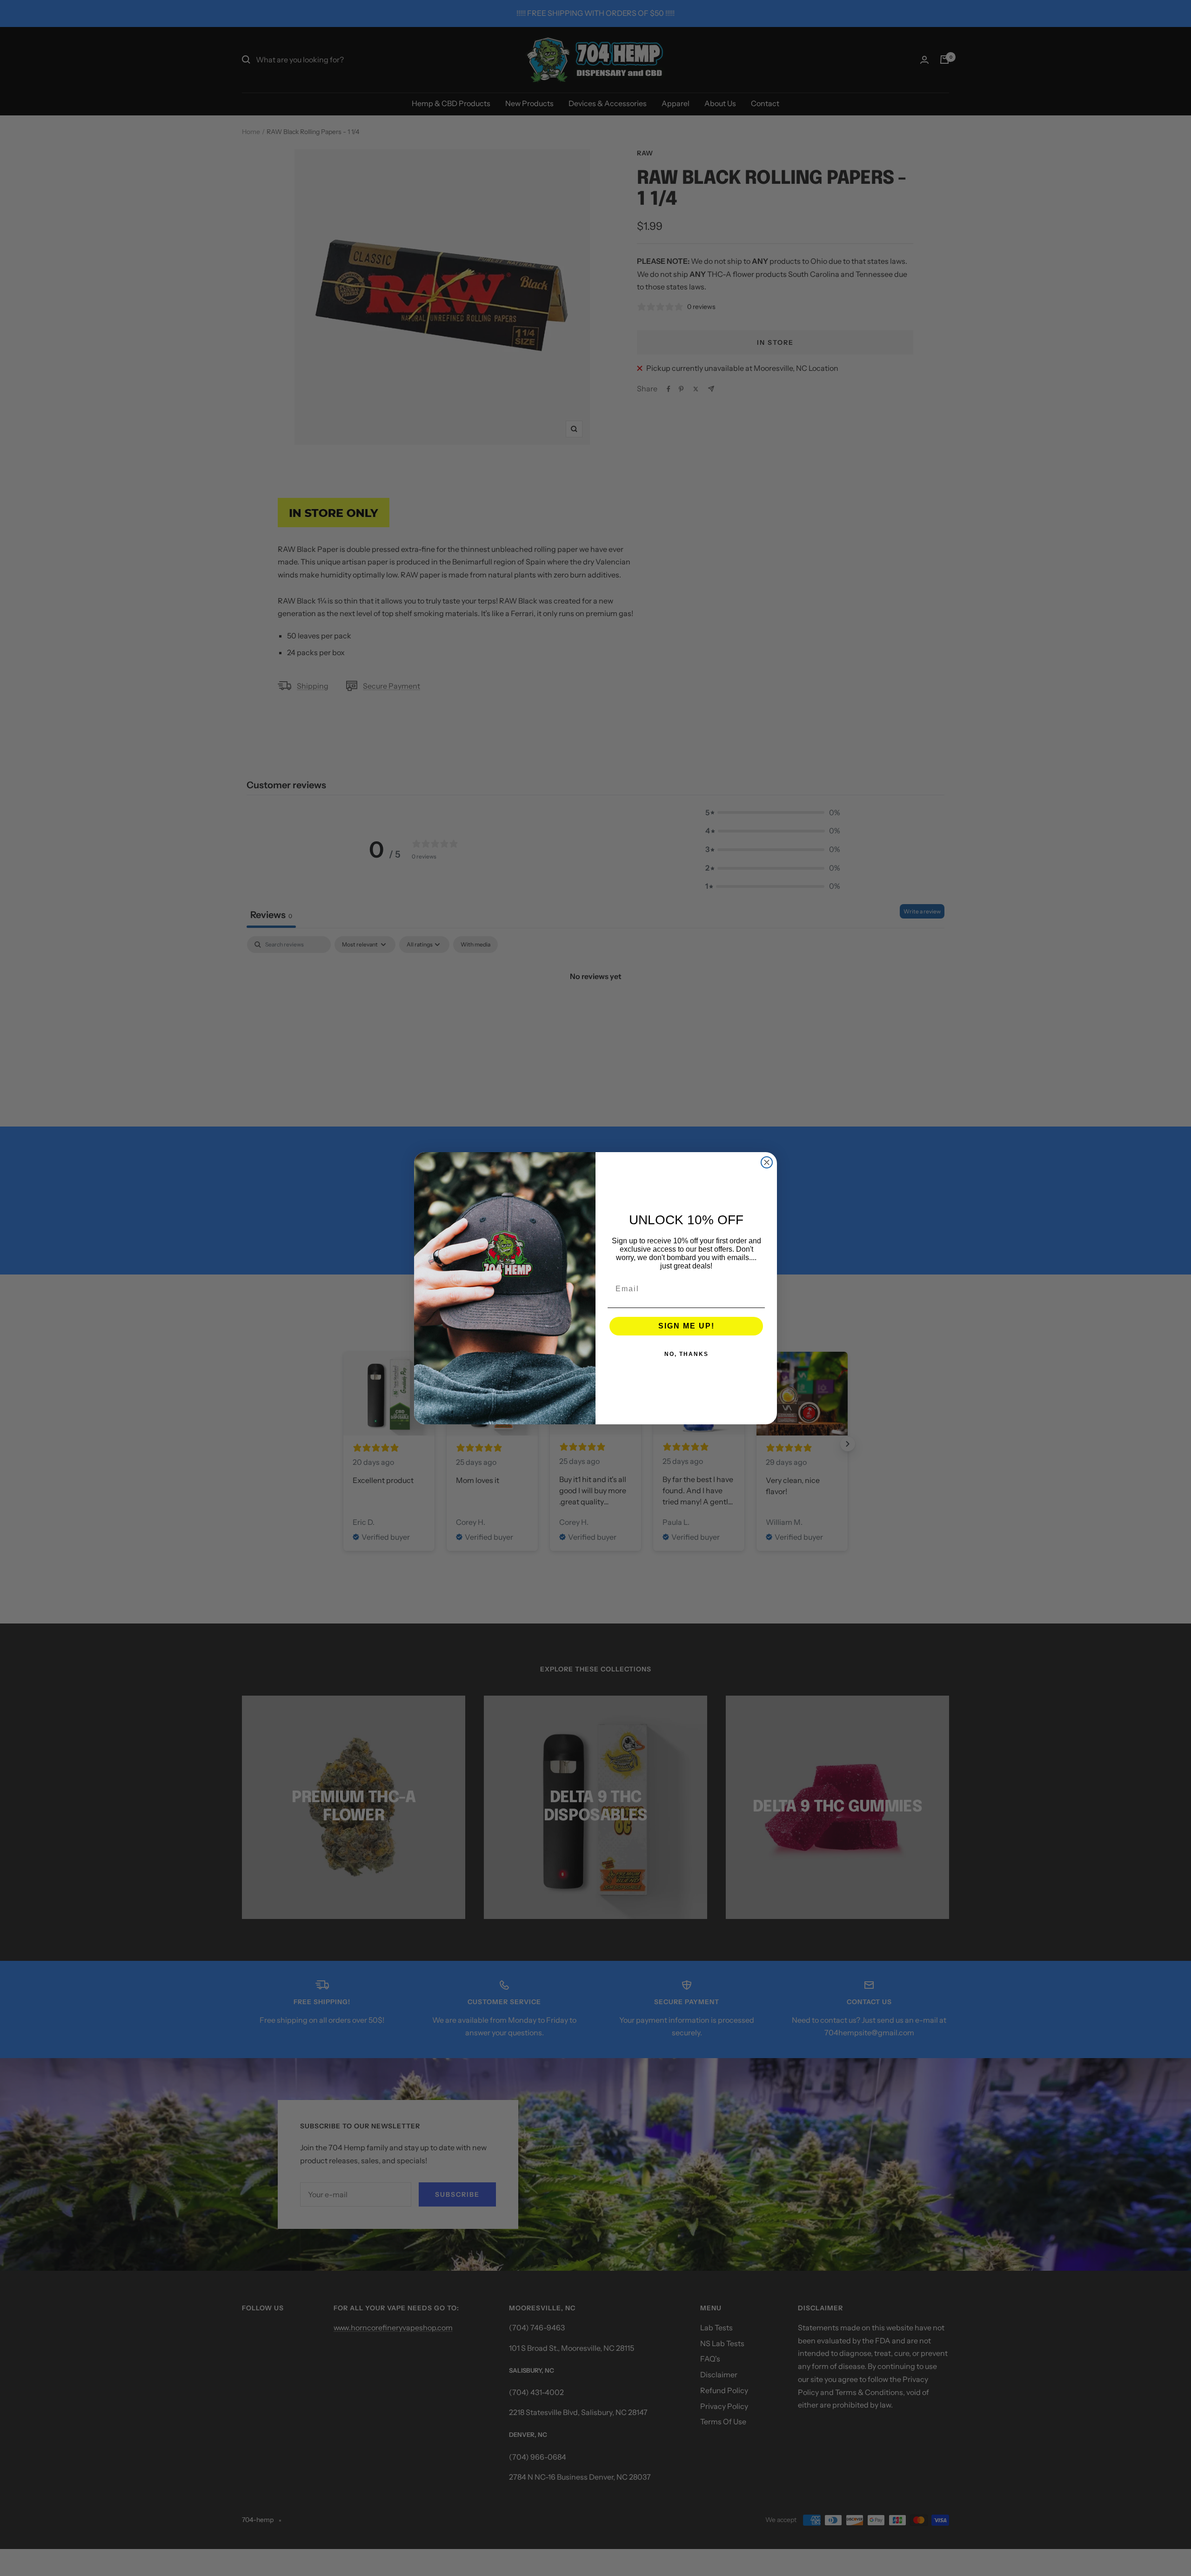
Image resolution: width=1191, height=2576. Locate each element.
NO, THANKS (686, 1354)
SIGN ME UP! (686, 1326)
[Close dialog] (767, 1162)
